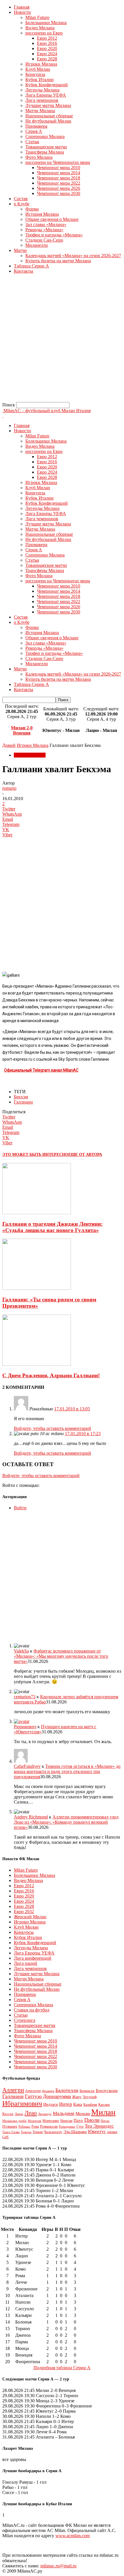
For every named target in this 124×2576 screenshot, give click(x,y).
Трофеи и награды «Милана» (54, 235)
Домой (9, 745)
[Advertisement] (62, 340)
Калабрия (90, 2105)
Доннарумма (57, 2096)
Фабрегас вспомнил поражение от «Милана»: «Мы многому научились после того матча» (61, 1656)
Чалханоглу (53, 2132)
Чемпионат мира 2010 (59, 168)
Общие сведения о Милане (52, 219)
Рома (35, 2126)
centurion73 (25, 1697)
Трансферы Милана (45, 152)
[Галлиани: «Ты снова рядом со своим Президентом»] (37, 1288)
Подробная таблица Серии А (62, 2368)
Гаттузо (33, 2096)
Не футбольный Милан (48, 121)
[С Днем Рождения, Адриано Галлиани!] (37, 1364)
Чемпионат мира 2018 (59, 178)
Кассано (104, 2105)
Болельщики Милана (46, 23)
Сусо (80, 2126)
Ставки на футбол (32, 2010)
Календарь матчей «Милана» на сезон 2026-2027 (73, 256)
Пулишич (10, 2126)
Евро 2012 (47, 38)
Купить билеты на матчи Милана (58, 261)
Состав (21, 199)
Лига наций (26, 1963)
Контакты (24, 271)
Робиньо (24, 2127)
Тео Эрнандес (99, 2126)
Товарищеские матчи (46, 147)
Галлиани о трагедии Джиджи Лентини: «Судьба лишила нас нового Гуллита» (52, 1227)
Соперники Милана (45, 136)
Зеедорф (90, 2097)
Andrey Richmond (31, 1817)
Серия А (34, 131)
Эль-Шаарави (75, 2132)
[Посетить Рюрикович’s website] (22, 1721)
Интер (66, 2104)
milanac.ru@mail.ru (58, 2566)
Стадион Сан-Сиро (44, 240)
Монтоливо (51, 2121)
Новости (22, 12)
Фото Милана (39, 157)
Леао (31, 2113)
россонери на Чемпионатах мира (58, 162)
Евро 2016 (47, 43)
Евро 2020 (47, 48)
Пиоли (92, 2120)
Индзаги (51, 2104)
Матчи (20, 250)
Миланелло (37, 245)
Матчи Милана (40, 111)
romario (9, 788)
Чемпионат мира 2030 (59, 193)
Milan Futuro (37, 17)
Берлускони (107, 2091)
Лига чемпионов (42, 100)
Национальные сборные (49, 116)
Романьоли (49, 2126)
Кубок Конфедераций (47, 85)
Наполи (66, 2121)
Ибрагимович (22, 2103)
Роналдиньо (67, 2126)
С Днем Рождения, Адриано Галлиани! (51, 1375)
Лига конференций (33, 1958)
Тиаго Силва (11, 2132)
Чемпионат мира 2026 (59, 188)
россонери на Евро (44, 33)
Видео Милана (40, 28)
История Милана (42, 214)
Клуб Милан (38, 69)
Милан (103, 2112)
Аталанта (48, 2091)
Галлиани (23, 1102)
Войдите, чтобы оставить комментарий (52, 1428)
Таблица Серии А (31, 266)
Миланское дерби (14, 2121)
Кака (78, 2104)
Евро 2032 (24, 1912)
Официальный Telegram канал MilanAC (41, 1070)
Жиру (77, 2097)
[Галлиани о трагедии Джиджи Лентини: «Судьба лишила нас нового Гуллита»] (37, 1213)
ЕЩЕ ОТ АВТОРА (85, 1155)
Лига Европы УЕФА (46, 95)
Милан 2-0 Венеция (22, 730)
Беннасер (87, 2091)
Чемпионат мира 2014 (59, 173)
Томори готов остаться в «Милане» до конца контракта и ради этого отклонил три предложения (67, 1771)
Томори (26, 2132)
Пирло (105, 2121)
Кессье (8, 2114)
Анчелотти (33, 2091)
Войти (20, 1508)
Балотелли (67, 2090)
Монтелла (34, 2121)
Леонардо (45, 2114)
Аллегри (13, 2090)
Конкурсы (35, 74)
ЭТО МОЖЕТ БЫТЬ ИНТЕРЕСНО (35, 1155)
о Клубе (22, 204)
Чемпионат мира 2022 (59, 183)
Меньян (83, 2113)
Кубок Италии (40, 80)
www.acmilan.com (73, 2536)
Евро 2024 (47, 54)
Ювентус (97, 2132)
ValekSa (21, 1651)
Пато (78, 2120)
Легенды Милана (42, 90)
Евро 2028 (47, 59)
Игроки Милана (41, 64)
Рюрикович (25, 1727)
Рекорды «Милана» (44, 230)
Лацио (19, 2114)
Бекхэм (21, 1097)
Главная (22, 7)
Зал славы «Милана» (46, 224)
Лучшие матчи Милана (48, 105)
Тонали (38, 2132)
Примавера (36, 126)
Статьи (32, 142)
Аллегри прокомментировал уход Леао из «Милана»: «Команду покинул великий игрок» (66, 1822)
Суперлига (25, 2020)
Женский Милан (30, 1917)
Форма (32, 209)
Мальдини (64, 2113)
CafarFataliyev (27, 1766)
